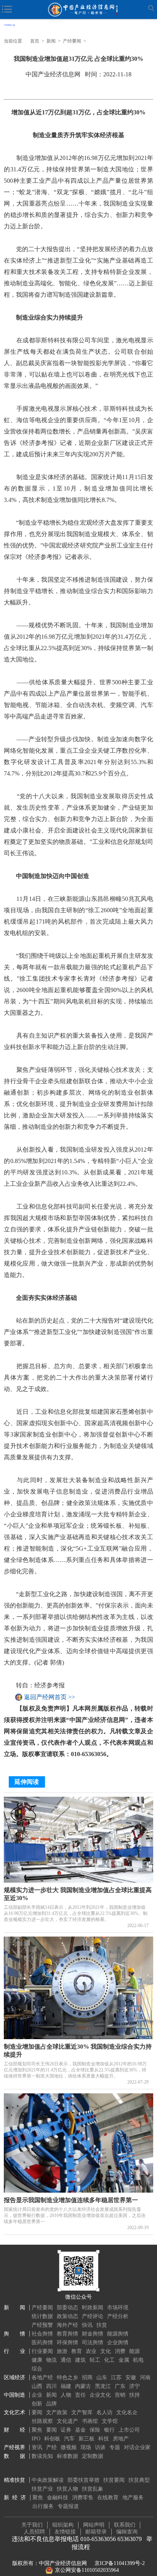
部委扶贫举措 (83, 2480)
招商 (87, 2377)
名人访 (104, 2412)
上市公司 (129, 2430)
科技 (104, 2439)
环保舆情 (67, 2343)
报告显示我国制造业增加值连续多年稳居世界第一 (71, 2200)
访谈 (100, 2447)
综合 (37, 2369)
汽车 (69, 2439)
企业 (37, 2395)
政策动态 (67, 2316)
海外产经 (67, 2325)
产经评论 (93, 2316)
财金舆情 (93, 2334)
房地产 (121, 2439)
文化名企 (127, 2412)
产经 (51, 2447)
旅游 (62, 2351)
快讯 (87, 2325)
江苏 (116, 2377)
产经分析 (118, 2316)
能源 (135, 2351)
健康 (37, 2360)
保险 (95, 2430)
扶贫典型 (139, 2480)
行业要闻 (42, 2351)
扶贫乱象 (93, 2489)
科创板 (52, 2439)
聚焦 (37, 2430)
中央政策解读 (48, 2480)
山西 (37, 2386)
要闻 (37, 2412)
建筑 (80, 2360)
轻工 (95, 2360)
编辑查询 (127, 2532)
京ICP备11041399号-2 (120, 2563)
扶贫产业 (42, 2489)
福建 (66, 2386)
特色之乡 (67, 2377)
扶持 (135, 2395)
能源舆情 (118, 2334)
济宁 (135, 2386)
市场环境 (118, 2308)
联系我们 (125, 2525)
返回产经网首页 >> (50, 1697)
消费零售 (83, 2498)
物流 (51, 2360)
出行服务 (43, 2506)
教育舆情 (67, 2334)
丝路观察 (42, 2421)
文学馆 (110, 2421)
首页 (35, 41)
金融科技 (58, 2498)
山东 (102, 2377)
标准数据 (67, 2456)
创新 (37, 2404)
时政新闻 (93, 2308)
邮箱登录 (96, 2532)
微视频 (69, 2447)
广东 (120, 2386)
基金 (80, 2430)
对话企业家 (137, 2447)
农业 (91, 2351)
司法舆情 (93, 2343)
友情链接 (65, 2532)
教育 (77, 2351)
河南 (145, 2377)
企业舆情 (118, 2343)
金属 (124, 2360)
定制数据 (93, 2456)
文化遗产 (67, 2421)
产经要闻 (72, 41)
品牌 (51, 2404)
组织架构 (63, 2525)
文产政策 (57, 2412)
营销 (120, 2395)
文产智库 (82, 2412)
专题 (115, 2447)
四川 (51, 2386)
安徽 (131, 2377)
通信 (66, 2360)
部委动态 (67, 2308)
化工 (109, 2360)
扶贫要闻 (114, 2480)
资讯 (37, 2447)
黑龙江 (103, 2386)
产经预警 (42, 2325)
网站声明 (94, 2525)
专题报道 (68, 2506)
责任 (80, 2395)
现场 (86, 2447)
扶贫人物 (67, 2489)
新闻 (51, 41)
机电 (138, 2360)
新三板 (87, 2439)
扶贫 (102, 2325)
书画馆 (90, 2421)
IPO (36, 2439)
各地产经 (42, 2377)
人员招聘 (34, 2532)
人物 (66, 2395)
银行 (109, 2430)
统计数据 (42, 2316)
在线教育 (108, 2498)
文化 (106, 2351)
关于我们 (32, 2525)
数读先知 (42, 2456)
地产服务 (133, 2498)
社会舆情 (42, 2334)
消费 (120, 2351)
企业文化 (100, 2395)
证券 (66, 2430)
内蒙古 (83, 2386)
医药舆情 (42, 2343)
